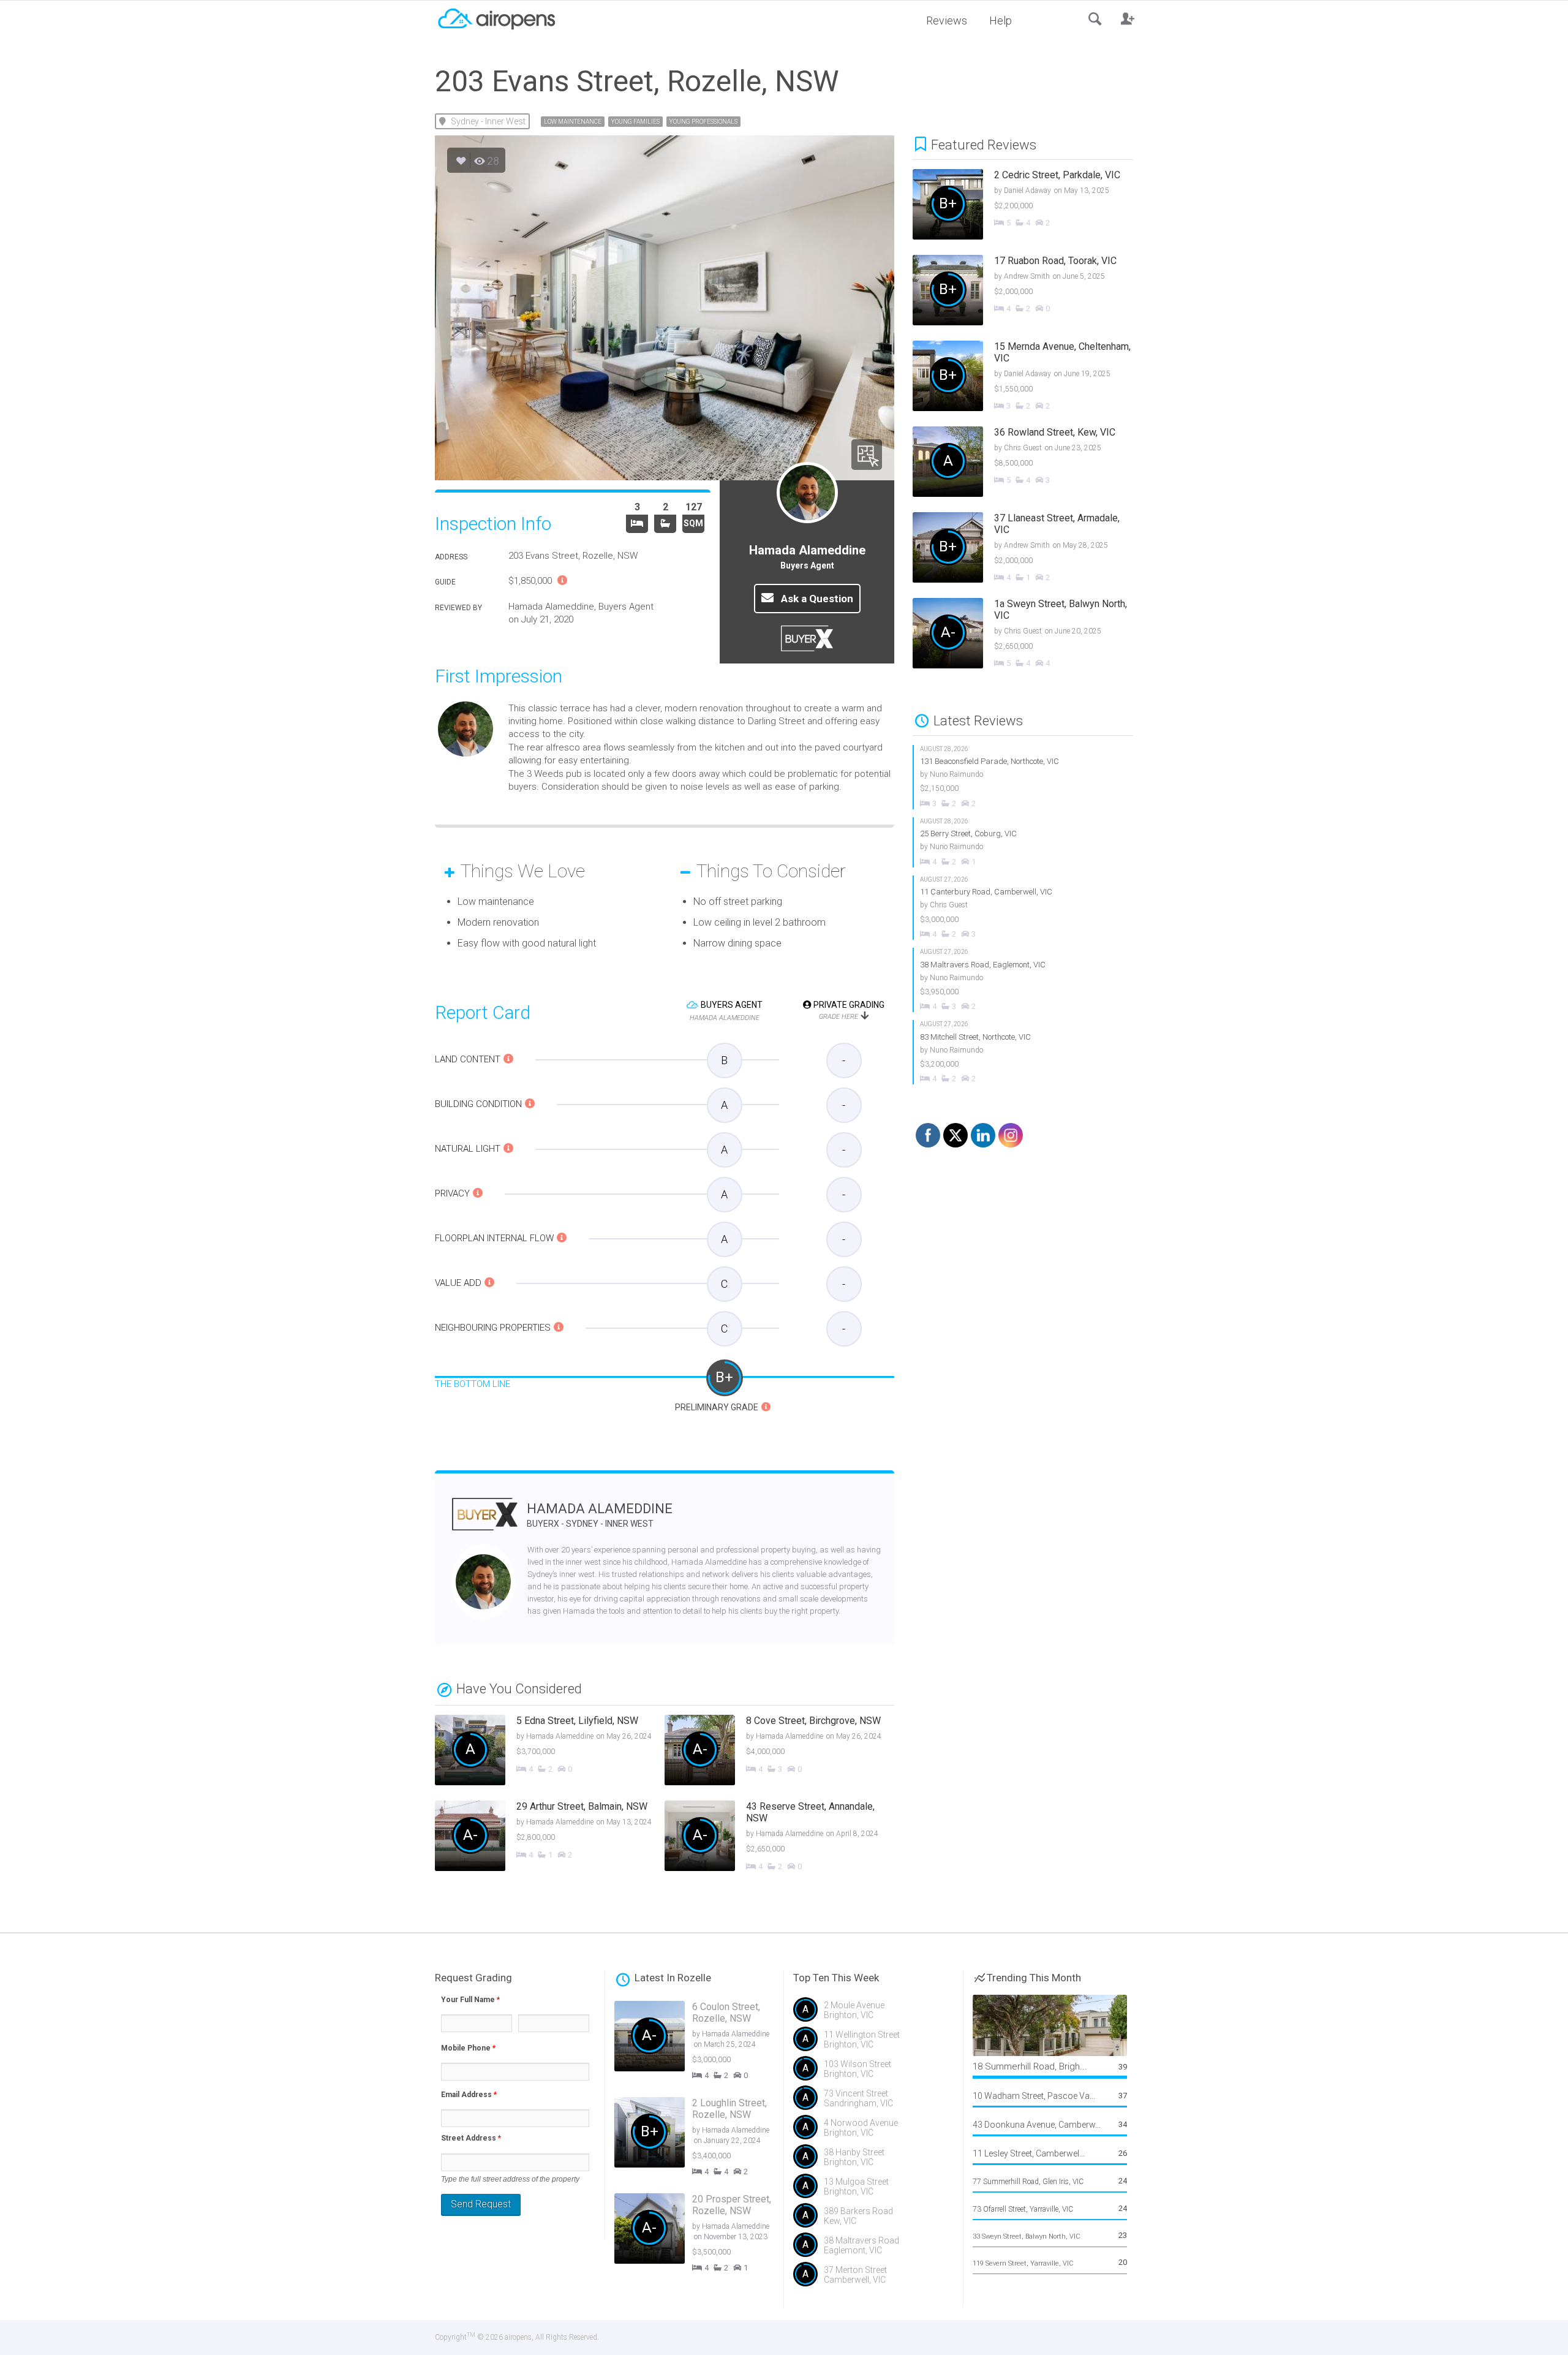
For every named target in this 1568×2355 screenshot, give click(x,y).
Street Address (471, 2138)
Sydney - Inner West (488, 121)
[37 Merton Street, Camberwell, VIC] (873, 2279)
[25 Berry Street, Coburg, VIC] (1023, 842)
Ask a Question (816, 599)
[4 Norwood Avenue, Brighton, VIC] (873, 2132)
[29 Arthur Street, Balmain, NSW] (550, 1837)
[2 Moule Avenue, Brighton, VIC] (873, 2014)
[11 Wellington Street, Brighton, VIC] (873, 2044)
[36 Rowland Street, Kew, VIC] (1032, 463)
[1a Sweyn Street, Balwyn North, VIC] (1032, 635)
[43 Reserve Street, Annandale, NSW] (779, 1837)
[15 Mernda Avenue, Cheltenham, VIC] (1032, 377)
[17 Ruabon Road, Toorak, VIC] (1032, 292)
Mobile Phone (468, 2048)
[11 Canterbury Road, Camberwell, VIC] (1023, 908)
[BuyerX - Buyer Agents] (485, 1522)
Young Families (635, 122)
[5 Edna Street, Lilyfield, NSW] (550, 1752)
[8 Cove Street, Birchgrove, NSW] (779, 1752)
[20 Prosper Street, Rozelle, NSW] (704, 2235)
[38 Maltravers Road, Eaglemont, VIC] (1023, 980)
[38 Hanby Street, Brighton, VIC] (873, 2161)
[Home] (496, 18)
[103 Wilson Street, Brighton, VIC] (873, 2073)
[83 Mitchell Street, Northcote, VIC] (1023, 1052)
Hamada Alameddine (600, 1515)
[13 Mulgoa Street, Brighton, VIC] (873, 2191)
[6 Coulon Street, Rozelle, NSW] (704, 2043)
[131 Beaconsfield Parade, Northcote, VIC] (1023, 777)
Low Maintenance (573, 122)
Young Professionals (703, 122)
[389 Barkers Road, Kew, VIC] (873, 2220)
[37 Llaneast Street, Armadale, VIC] (1032, 549)
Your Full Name (470, 2000)
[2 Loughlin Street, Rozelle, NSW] (704, 2139)
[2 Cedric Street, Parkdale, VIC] (1032, 206)
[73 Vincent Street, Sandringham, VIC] (873, 2103)
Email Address (469, 2095)
